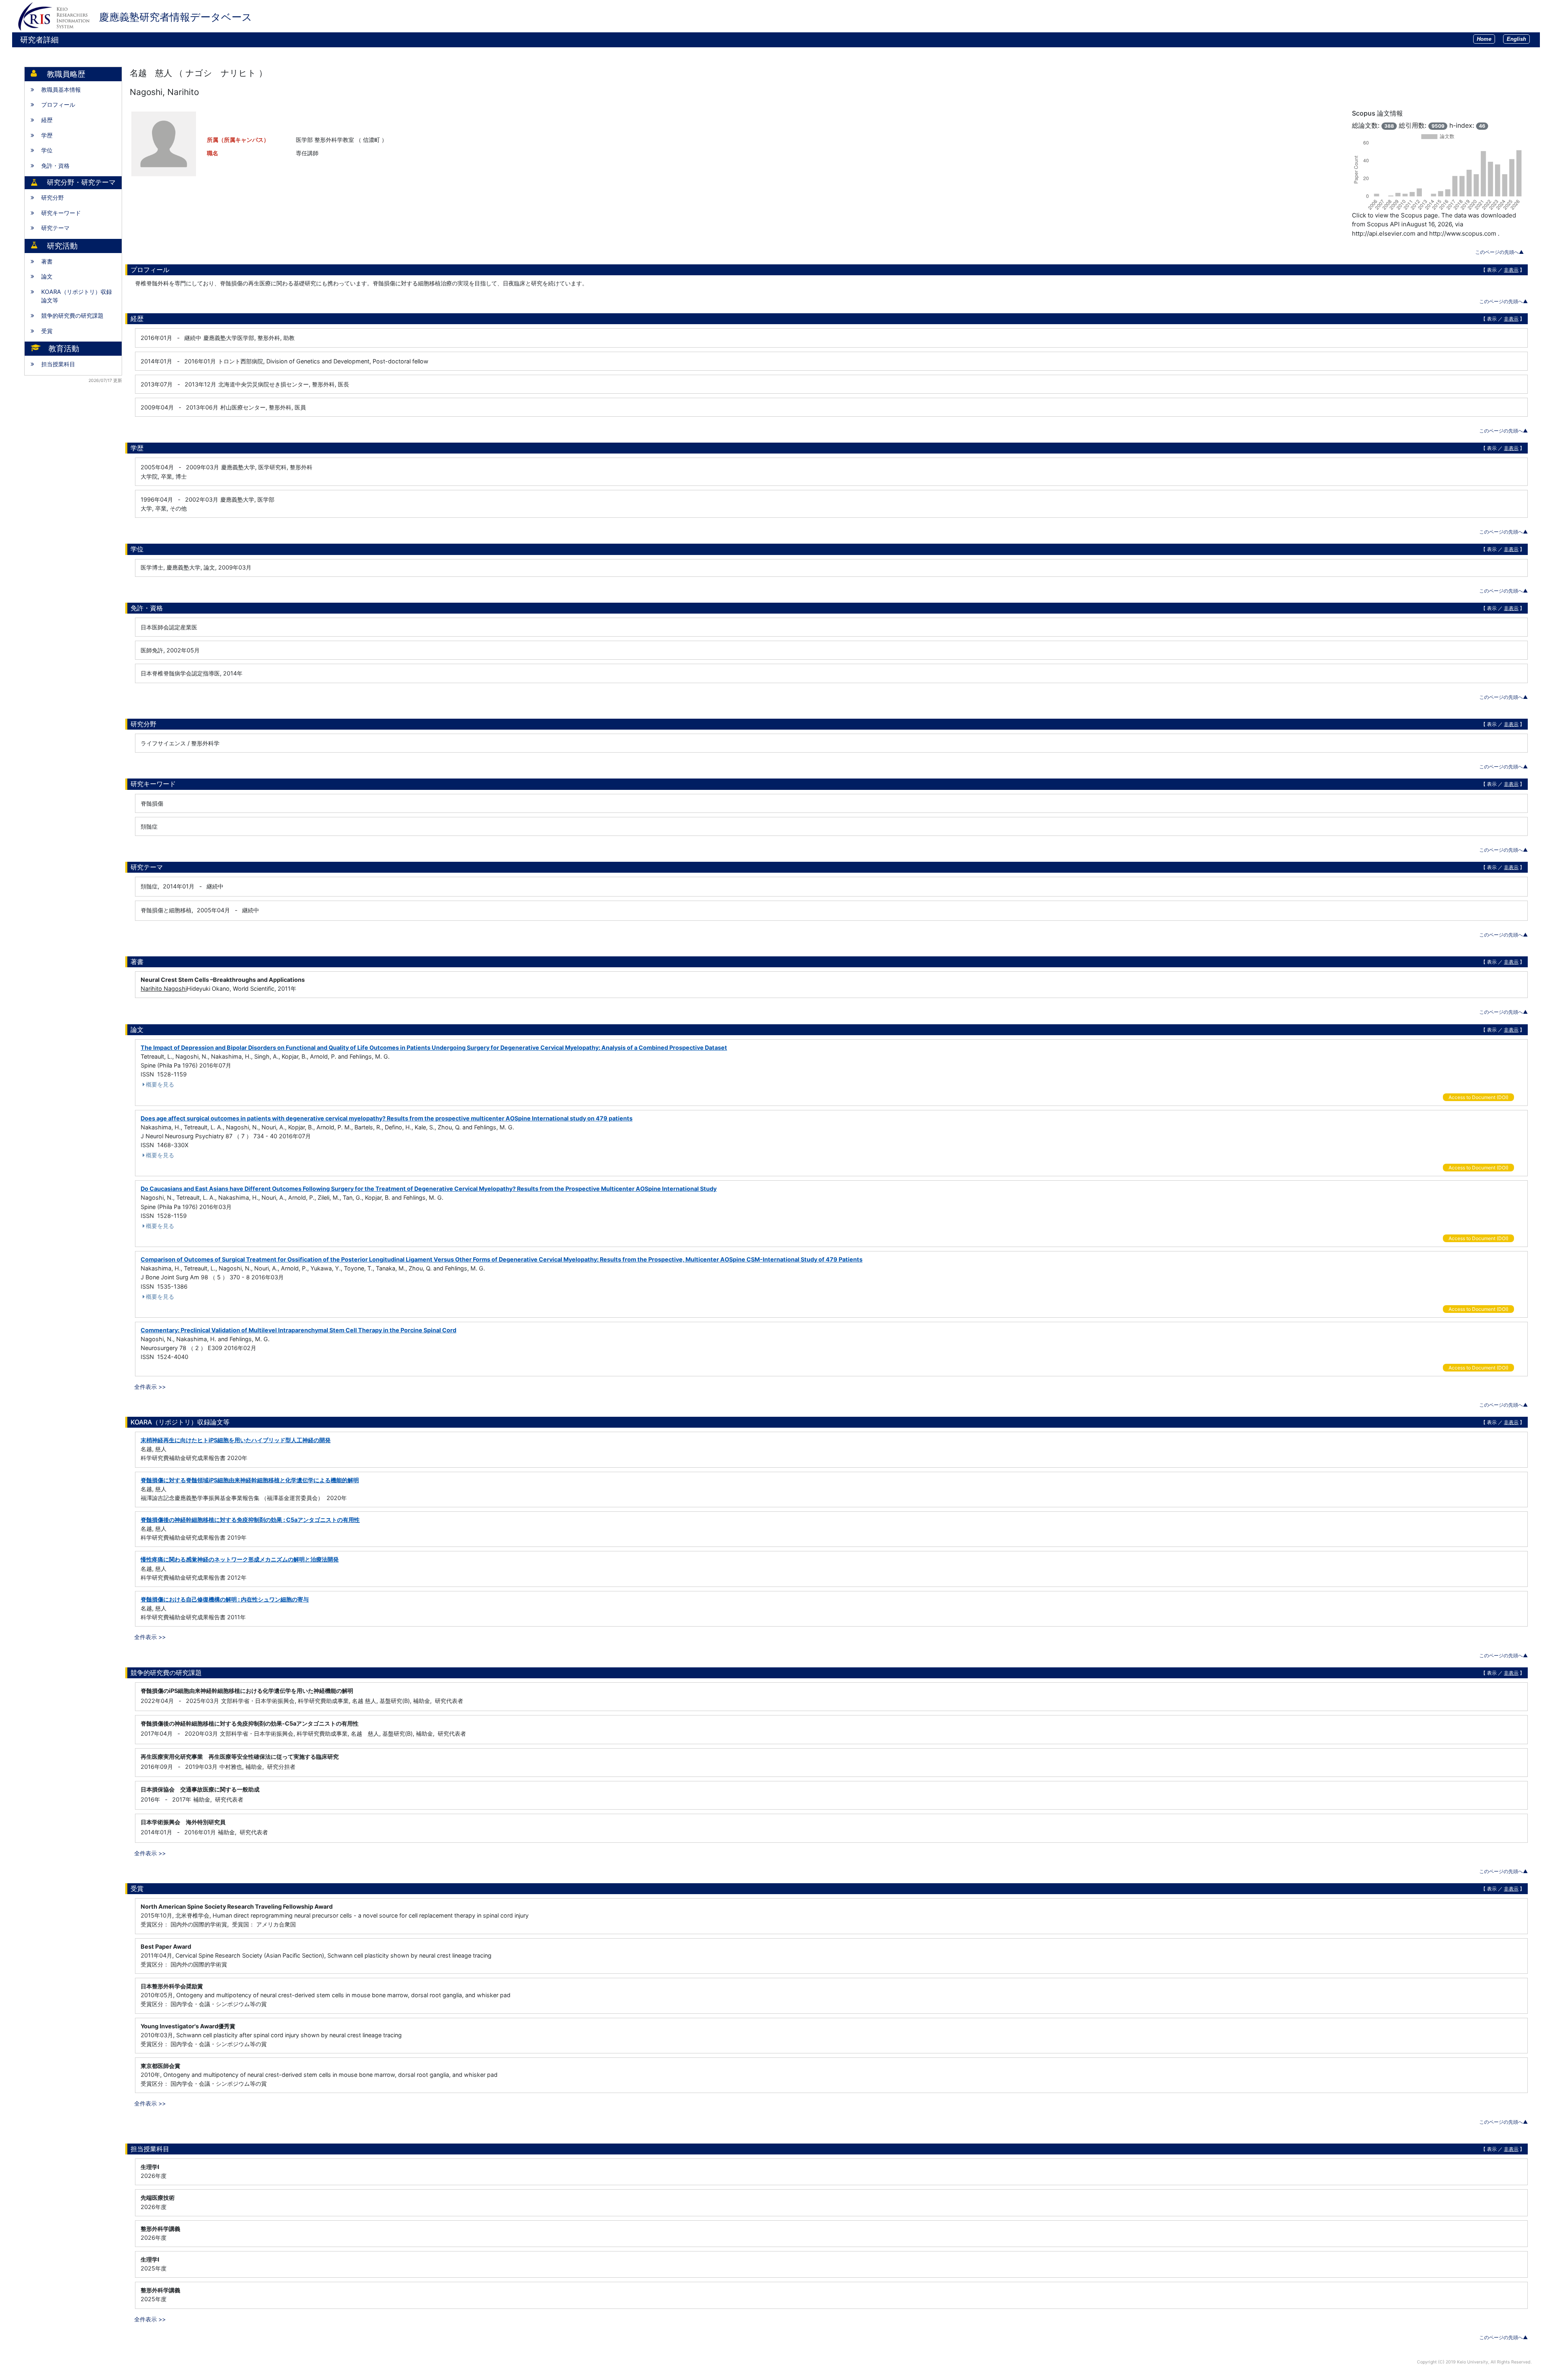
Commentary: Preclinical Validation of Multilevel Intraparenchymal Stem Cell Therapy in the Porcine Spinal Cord (298, 1330)
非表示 (1511, 270)
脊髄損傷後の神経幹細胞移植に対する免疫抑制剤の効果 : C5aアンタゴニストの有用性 (250, 1520)
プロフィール (58, 104)
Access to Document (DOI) (1478, 1097)
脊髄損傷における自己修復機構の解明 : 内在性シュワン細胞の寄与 (225, 1599)
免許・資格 (55, 166)
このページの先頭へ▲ (1499, 252)
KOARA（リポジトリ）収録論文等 (77, 296)
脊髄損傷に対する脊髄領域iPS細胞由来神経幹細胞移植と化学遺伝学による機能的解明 (250, 1480)
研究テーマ (55, 228)
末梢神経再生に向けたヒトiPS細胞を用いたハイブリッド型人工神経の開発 (236, 1440)
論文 (47, 276)
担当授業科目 (58, 364)
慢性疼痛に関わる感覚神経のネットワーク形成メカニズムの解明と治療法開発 (240, 1559)
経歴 (47, 120)
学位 (47, 150)
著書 (47, 261)
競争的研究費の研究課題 (72, 315)
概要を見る (160, 1084)
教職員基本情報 (61, 90)
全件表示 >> (150, 1387)
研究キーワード (61, 213)
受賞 (47, 331)
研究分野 (53, 197)
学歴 (47, 135)
